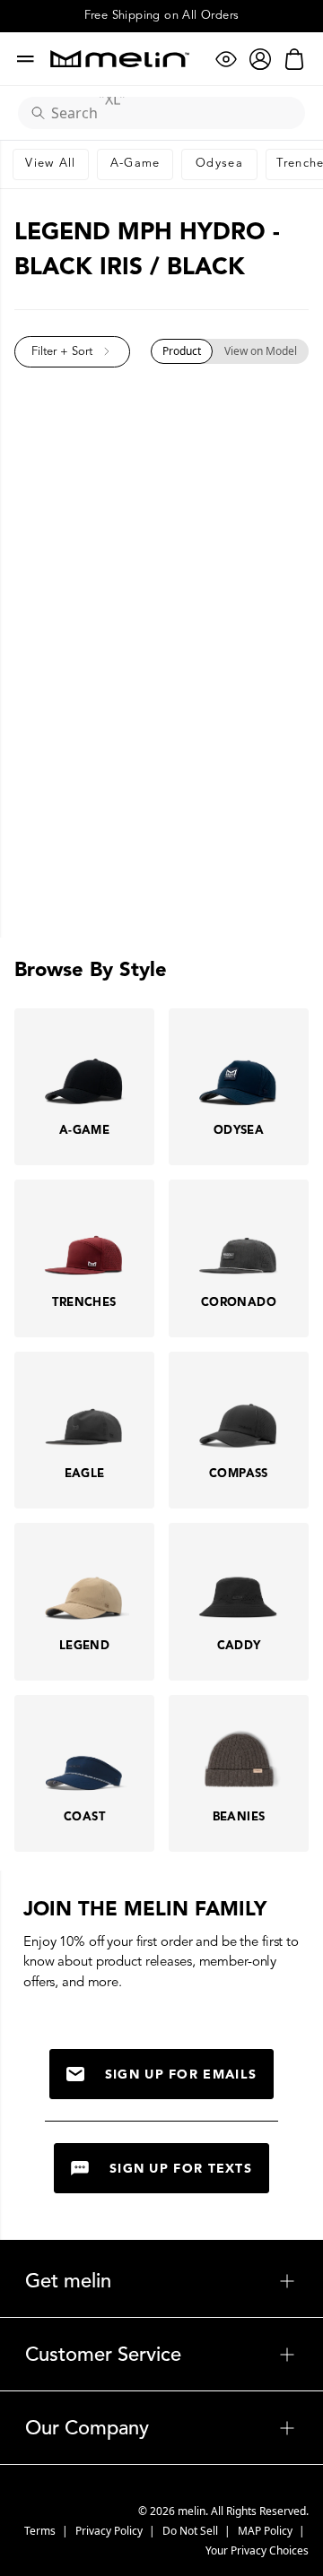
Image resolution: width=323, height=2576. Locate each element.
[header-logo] (120, 59)
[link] (51, 164)
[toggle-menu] (204, 2281)
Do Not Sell (192, 2531)
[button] (72, 352)
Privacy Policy (110, 2531)
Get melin (161, 2281)
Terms (41, 2531)
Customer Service (161, 2355)
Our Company (161, 2428)
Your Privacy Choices (257, 2550)
